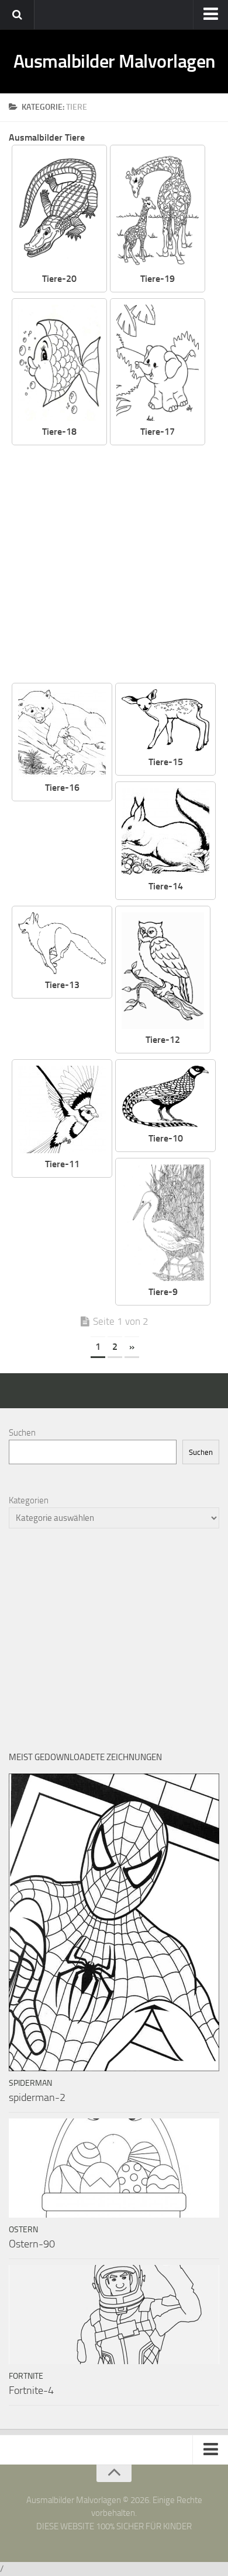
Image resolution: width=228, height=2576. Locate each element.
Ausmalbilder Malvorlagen (114, 61)
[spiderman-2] (114, 1922)
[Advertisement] (114, 565)
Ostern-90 (32, 2244)
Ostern (23, 2230)
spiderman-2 (37, 2097)
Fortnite (26, 2376)
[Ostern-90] (114, 2168)
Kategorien (29, 1500)
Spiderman (30, 2083)
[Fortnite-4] (114, 2315)
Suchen (22, 1433)
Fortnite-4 (31, 2390)
